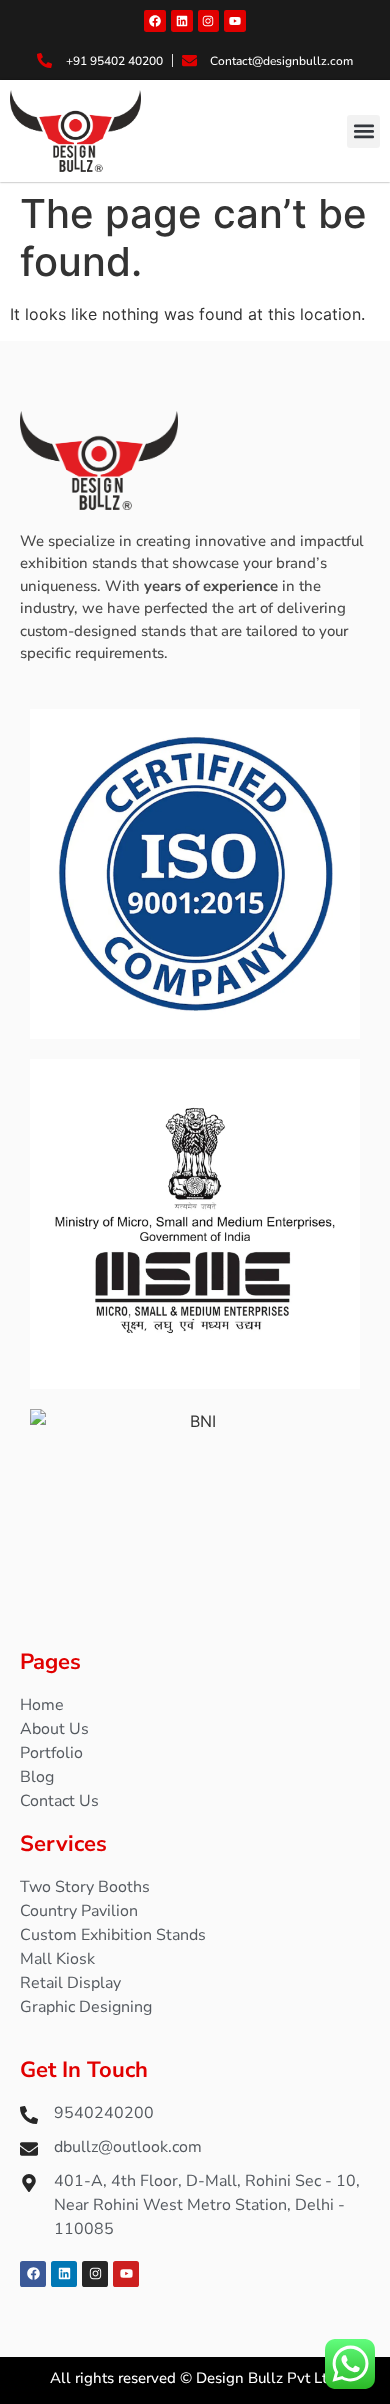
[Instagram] (209, 21)
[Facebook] (155, 21)
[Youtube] (235, 21)
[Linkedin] (182, 21)
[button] (363, 131)
